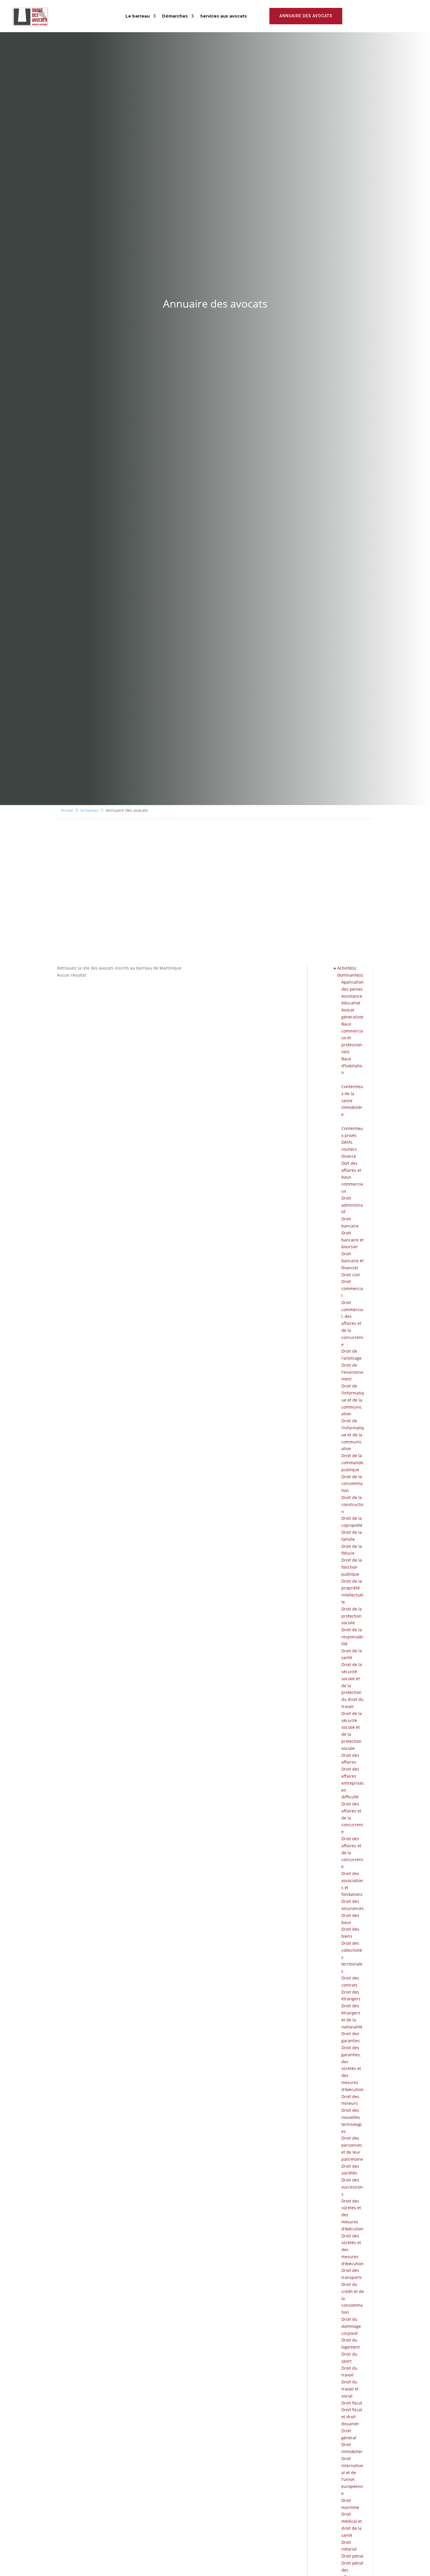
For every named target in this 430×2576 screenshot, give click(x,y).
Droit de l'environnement (352, 1372)
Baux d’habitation (352, 1066)
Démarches (175, 16)
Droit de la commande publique (352, 1463)
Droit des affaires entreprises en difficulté (353, 1783)
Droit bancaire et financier (352, 1261)
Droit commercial (352, 1288)
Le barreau (138, 16)
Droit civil (351, 1275)
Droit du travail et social (350, 2389)
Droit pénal (352, 2556)
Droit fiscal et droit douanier (352, 2417)
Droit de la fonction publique (352, 1567)
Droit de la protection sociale (352, 1616)
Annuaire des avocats (306, 16)
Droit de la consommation (352, 1484)
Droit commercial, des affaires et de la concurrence (352, 1323)
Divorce (349, 1156)
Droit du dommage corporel (351, 2326)
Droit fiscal (352, 2403)
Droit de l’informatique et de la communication (353, 1400)
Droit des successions (352, 2187)
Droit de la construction (352, 1504)
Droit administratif (352, 1205)
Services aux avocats (223, 16)
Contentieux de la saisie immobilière (352, 1100)
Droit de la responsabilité (352, 1637)
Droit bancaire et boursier (352, 1240)
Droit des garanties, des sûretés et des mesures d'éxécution (352, 2069)
